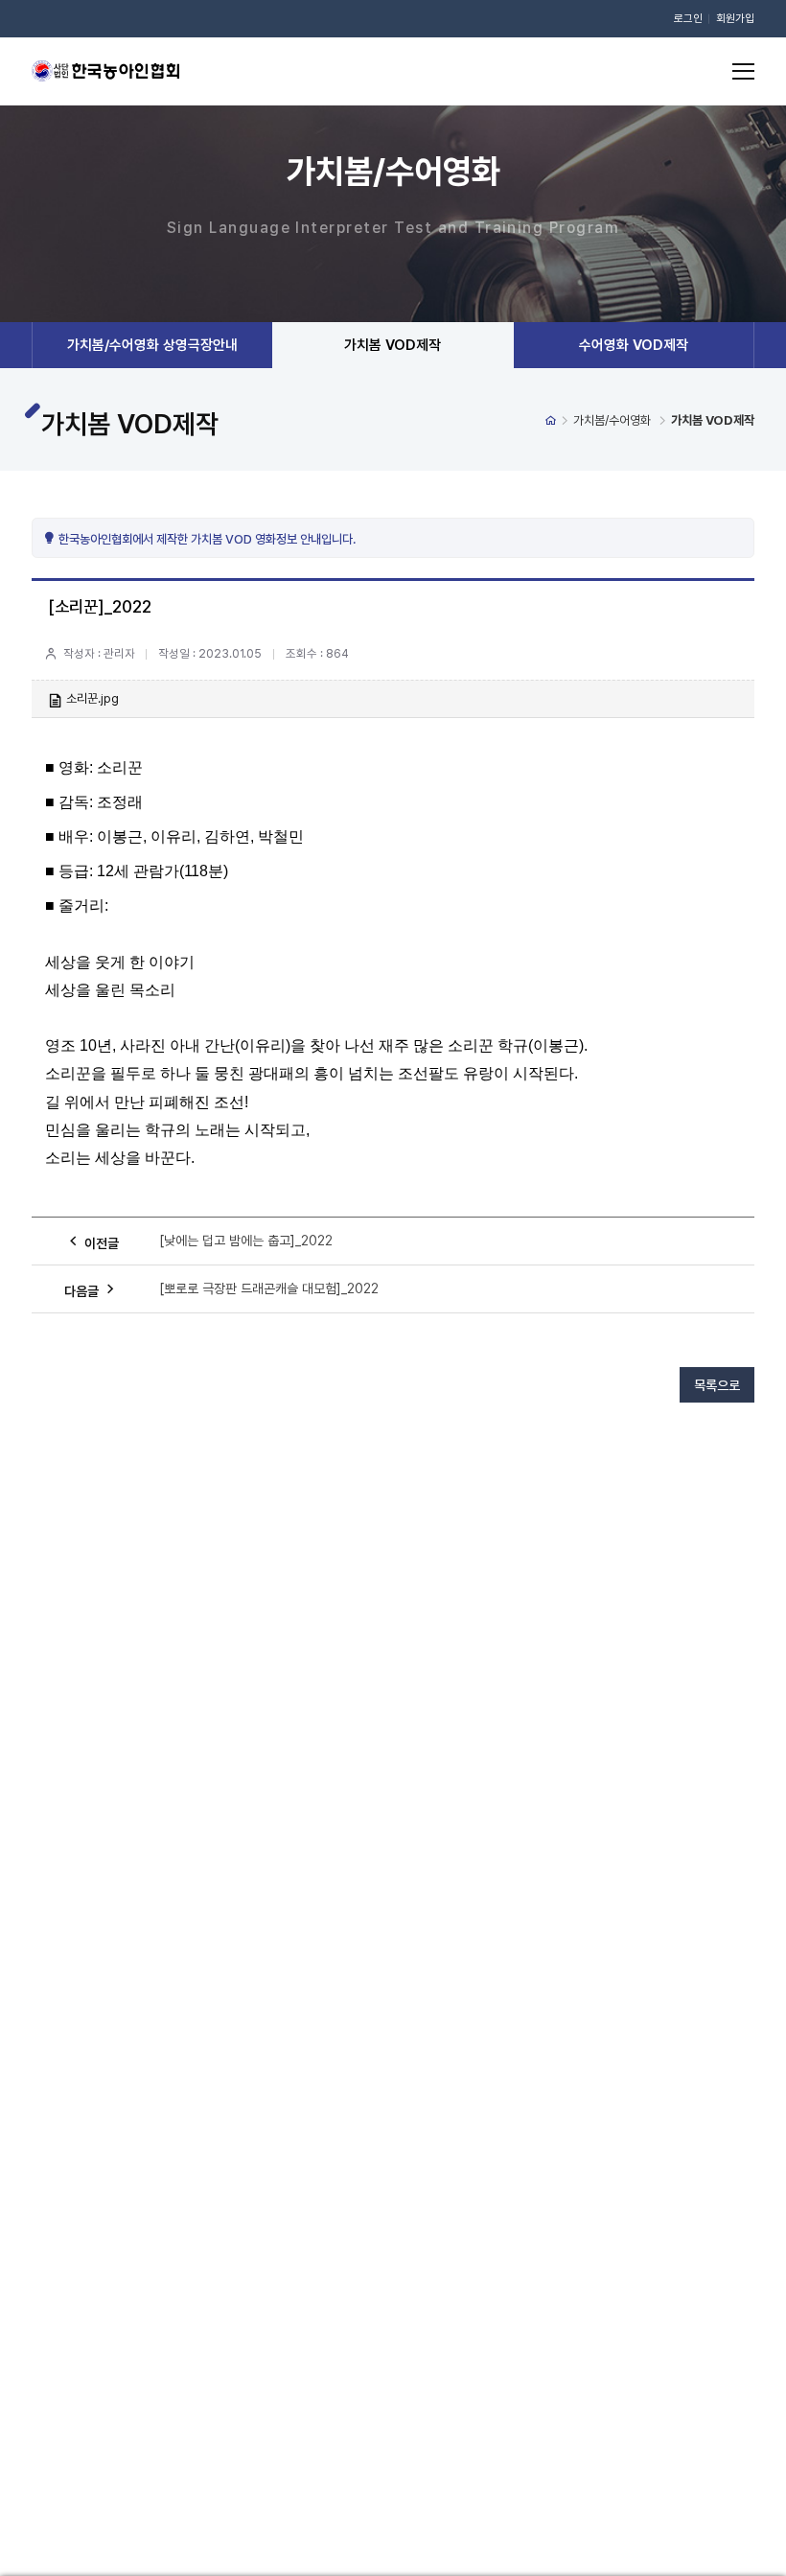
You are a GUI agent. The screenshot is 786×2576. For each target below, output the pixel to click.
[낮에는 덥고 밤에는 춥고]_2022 (246, 1241)
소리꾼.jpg (92, 698)
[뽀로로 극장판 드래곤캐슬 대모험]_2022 (269, 1288)
